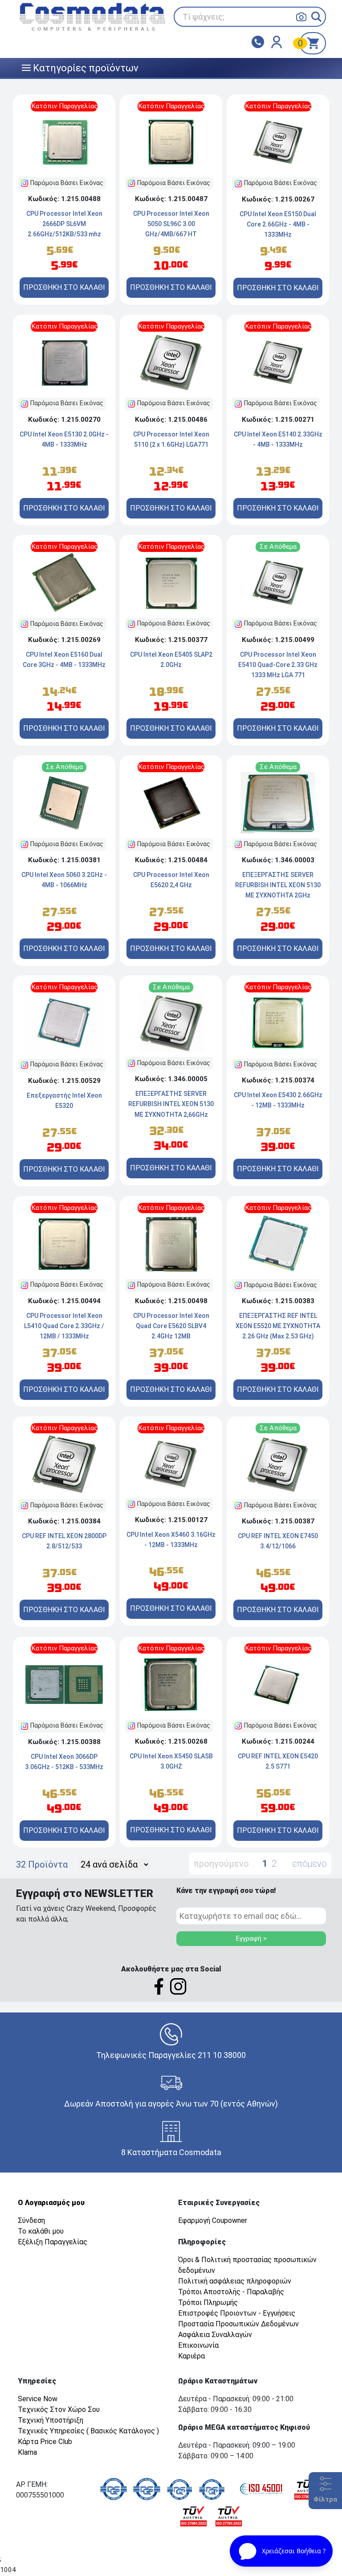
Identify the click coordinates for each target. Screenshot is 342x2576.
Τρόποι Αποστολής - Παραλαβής (231, 2292)
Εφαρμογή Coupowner (213, 2220)
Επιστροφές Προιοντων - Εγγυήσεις (237, 2313)
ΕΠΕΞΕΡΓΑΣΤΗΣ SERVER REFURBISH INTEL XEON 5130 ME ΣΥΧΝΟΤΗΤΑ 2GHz (278, 885)
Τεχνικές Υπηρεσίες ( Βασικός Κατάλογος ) (88, 2431)
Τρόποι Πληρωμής (208, 2302)
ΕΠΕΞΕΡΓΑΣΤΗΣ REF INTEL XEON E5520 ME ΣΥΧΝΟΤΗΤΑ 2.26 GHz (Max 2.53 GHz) (278, 1326)
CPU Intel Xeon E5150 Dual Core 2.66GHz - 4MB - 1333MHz (278, 224)
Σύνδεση (31, 2220)
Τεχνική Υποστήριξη (51, 2420)
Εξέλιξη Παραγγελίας (53, 2242)
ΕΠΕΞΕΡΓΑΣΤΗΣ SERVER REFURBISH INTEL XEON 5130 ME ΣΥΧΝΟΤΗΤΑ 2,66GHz (171, 1104)
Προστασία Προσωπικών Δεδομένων (238, 2324)
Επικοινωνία (198, 2345)
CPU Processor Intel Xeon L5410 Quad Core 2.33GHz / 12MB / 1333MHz (64, 1326)
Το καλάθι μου (41, 2231)
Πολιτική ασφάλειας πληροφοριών (235, 2281)
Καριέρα (191, 2356)
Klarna (27, 2452)
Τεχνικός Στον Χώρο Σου (59, 2409)
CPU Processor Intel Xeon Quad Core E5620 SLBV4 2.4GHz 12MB (171, 1326)
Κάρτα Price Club (45, 2442)
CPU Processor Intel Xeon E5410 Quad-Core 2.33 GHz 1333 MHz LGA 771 (278, 665)
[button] (316, 17)
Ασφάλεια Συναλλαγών (215, 2335)
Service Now (38, 2399)
